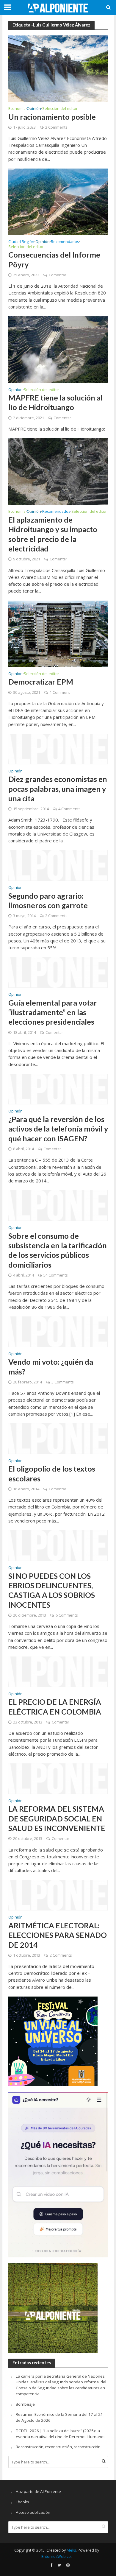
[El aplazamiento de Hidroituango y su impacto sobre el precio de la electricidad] (58, 471)
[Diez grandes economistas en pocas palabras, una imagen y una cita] (58, 748)
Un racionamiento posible (52, 117)
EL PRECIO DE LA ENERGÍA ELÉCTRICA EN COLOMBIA (55, 1707)
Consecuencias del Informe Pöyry (54, 259)
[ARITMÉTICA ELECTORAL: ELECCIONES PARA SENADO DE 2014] (58, 1895)
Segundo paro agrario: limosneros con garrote (48, 900)
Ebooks (22, 2502)
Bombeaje (25, 2404)
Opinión (34, 109)
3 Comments (62, 1382)
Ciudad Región (21, 242)
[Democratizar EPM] (58, 633)
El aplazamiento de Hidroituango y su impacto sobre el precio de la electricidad (53, 534)
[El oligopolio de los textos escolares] (58, 1438)
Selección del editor (60, 109)
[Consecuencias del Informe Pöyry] (58, 201)
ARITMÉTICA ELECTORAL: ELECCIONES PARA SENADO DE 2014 (58, 1935)
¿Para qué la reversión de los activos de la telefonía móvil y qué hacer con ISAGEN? (58, 1129)
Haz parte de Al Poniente (38, 2491)
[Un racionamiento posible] (58, 68)
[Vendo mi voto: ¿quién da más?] (58, 1331)
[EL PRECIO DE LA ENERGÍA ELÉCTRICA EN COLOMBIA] (58, 1671)
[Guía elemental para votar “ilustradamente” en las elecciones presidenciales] (58, 972)
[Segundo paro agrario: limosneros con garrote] (58, 865)
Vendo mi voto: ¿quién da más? (51, 1366)
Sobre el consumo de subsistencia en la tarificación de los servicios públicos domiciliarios (58, 1250)
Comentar (58, 275)
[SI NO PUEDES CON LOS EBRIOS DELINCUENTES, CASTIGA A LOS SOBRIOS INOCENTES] (58, 1545)
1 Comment (60, 692)
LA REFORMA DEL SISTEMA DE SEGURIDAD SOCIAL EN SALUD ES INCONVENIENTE (57, 1818)
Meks (71, 2550)
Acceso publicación (33, 2512)
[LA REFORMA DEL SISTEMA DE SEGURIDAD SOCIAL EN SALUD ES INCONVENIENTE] (58, 1778)
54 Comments (55, 1275)
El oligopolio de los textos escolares (52, 1473)
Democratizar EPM (41, 682)
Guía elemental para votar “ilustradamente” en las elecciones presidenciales (53, 1012)
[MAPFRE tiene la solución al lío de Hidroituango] (58, 349)
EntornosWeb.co (56, 2556)
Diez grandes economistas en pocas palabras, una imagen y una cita (58, 789)
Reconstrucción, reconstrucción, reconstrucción (58, 2447)
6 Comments (67, 1615)
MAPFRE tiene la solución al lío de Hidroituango (55, 402)
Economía (17, 109)
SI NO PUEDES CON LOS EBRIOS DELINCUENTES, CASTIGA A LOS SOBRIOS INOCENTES (52, 1590)
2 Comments (56, 127)
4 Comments (69, 809)
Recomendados (65, 242)
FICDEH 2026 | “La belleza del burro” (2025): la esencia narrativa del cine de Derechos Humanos (61, 2434)
